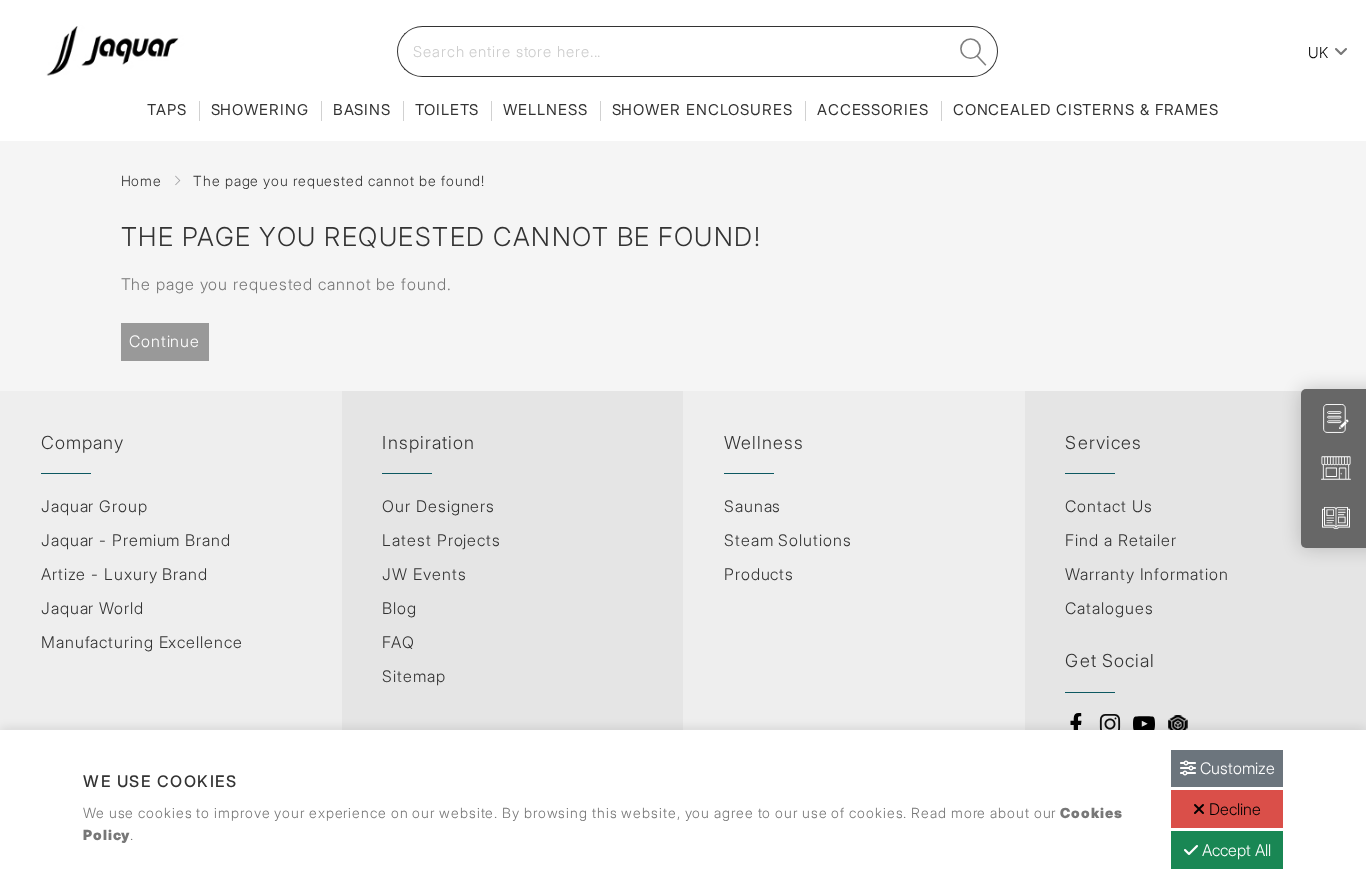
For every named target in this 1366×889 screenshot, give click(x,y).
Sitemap (413, 676)
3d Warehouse (1178, 724)
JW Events (424, 574)
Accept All (1234, 850)
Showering (260, 109)
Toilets (447, 109)
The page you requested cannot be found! (339, 180)
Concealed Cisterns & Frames (1086, 109)
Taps (167, 109)
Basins (362, 109)
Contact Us (1108, 506)
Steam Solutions (788, 540)
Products (759, 574)
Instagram (1110, 724)
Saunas (752, 506)
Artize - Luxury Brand (124, 574)
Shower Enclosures (702, 109)
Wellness (545, 109)
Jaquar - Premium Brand (136, 540)
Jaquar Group (94, 506)
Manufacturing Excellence (142, 642)
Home (142, 180)
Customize (1235, 768)
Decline (1233, 809)
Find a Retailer (1121, 540)
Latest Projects (441, 540)
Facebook (1076, 724)
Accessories (873, 109)
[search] (974, 51)
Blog (399, 608)
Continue (164, 341)
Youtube (1144, 724)
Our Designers (438, 506)
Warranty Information (1146, 574)
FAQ (398, 642)
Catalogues (1109, 608)
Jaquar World (92, 608)
